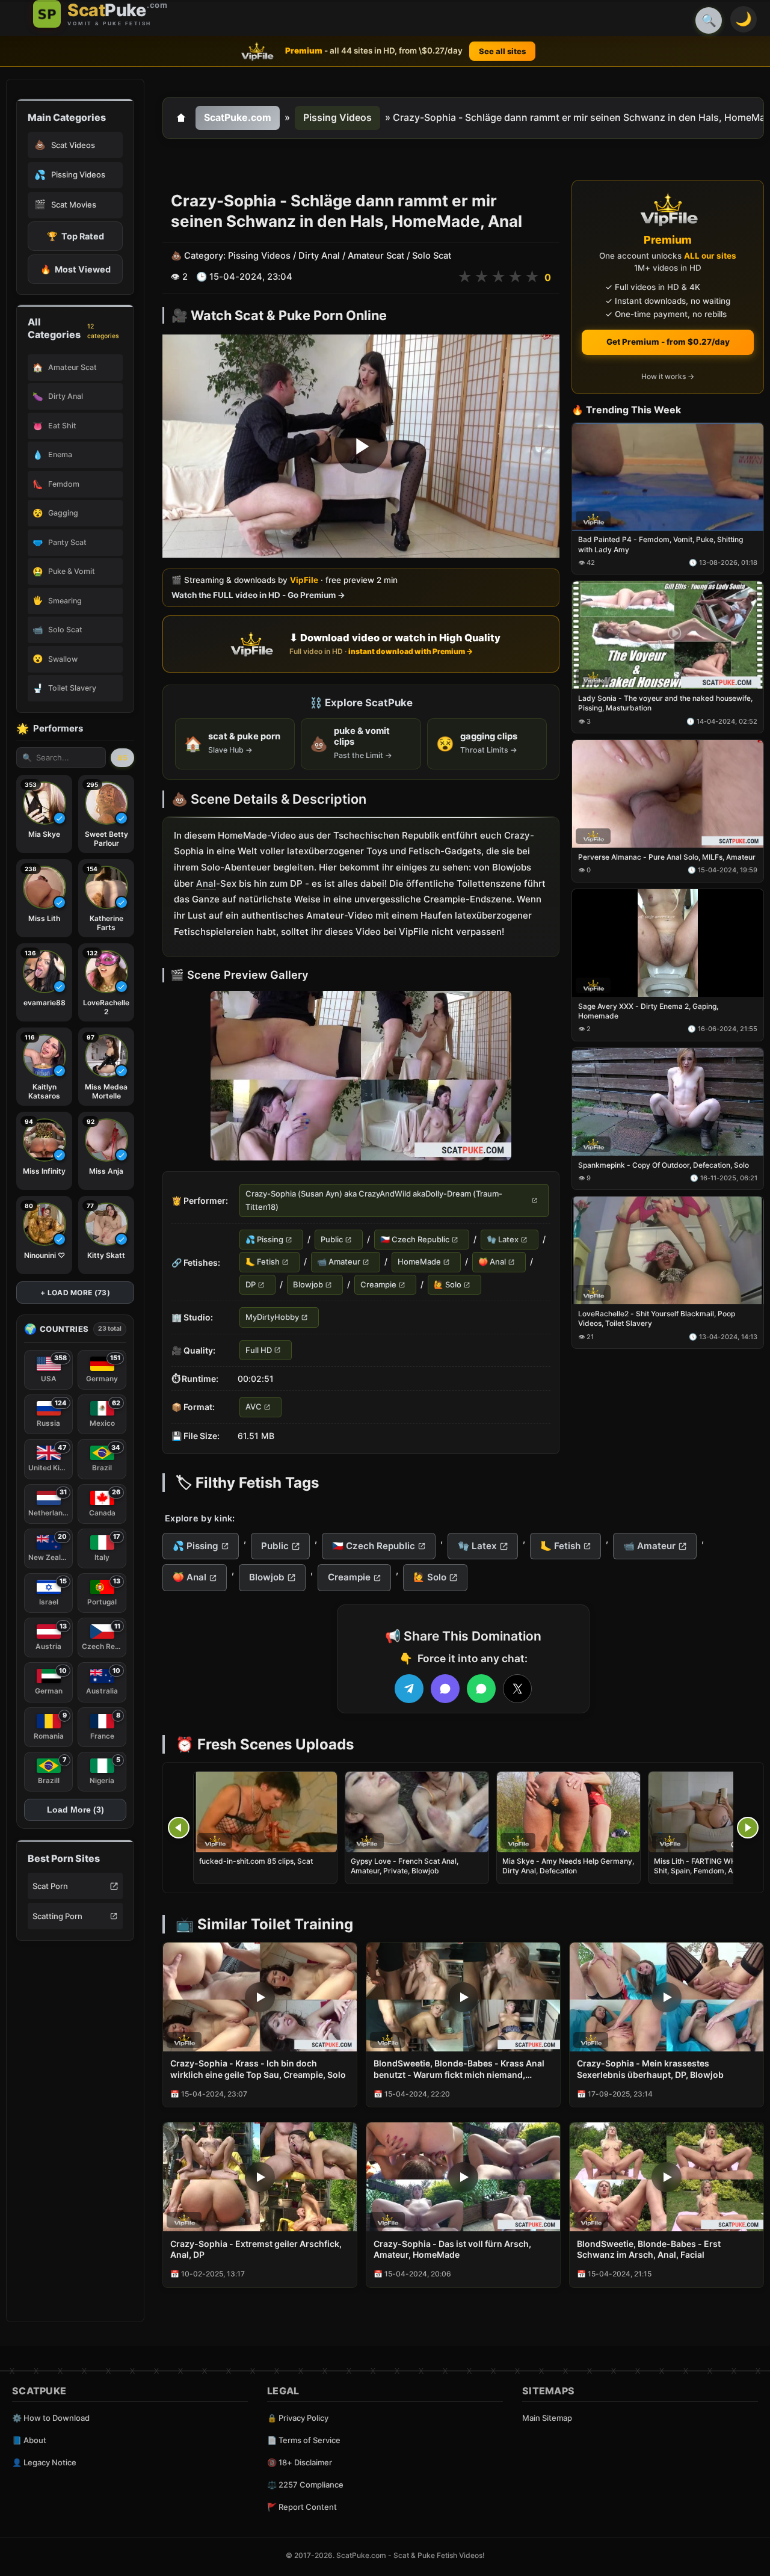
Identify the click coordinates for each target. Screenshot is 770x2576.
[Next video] (748, 1828)
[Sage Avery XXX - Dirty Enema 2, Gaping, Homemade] (668, 943)
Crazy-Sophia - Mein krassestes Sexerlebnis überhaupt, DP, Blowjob (650, 2069)
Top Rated (75, 236)
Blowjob (308, 1284)
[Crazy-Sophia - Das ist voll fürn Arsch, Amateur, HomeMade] (463, 2177)
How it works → (668, 377)
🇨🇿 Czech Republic (415, 1239)
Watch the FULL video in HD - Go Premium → (258, 596)
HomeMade (419, 1262)
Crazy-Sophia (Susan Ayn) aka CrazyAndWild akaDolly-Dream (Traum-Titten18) (374, 1200)
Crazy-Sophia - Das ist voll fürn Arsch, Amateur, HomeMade (452, 2249)
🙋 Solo (448, 1284)
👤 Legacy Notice (44, 2462)
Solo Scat (432, 256)
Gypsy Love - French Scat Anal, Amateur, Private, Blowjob (405, 1866)
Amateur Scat (376, 256)
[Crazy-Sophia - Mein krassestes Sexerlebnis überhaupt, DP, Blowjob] (667, 1997)
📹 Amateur (339, 1262)
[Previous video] (179, 1828)
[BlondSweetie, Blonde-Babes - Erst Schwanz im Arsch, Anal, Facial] (667, 2177)
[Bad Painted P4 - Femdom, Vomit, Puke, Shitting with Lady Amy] (668, 477)
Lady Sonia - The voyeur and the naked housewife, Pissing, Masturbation (665, 704)
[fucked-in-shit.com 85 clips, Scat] (265, 1812)
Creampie (378, 1284)
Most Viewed (75, 269)
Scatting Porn (57, 1916)
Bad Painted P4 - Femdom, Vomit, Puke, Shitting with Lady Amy (661, 545)
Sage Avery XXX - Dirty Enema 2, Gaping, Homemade (648, 1011)
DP (251, 1284)
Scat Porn (50, 1886)
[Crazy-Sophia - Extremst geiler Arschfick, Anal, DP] (260, 2177)
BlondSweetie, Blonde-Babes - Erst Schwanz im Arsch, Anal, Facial (649, 2249)
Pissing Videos (337, 117)
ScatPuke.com (238, 117)
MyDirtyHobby (272, 1317)
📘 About (29, 2440)
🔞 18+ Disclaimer (300, 2462)
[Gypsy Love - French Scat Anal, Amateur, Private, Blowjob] (417, 1812)
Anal (206, 883)
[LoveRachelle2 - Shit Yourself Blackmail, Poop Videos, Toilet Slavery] (668, 1251)
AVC (254, 1407)
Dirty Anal (319, 256)
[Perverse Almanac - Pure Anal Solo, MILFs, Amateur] (668, 794)
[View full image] (361, 1076)
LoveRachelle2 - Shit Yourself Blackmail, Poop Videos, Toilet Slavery (657, 1319)
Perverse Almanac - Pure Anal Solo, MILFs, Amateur (667, 857)
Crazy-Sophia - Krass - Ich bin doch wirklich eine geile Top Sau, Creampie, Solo (258, 2069)
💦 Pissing (264, 1239)
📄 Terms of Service (304, 2440)
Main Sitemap (547, 2418)
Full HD (259, 1350)
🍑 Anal (492, 1262)
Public (332, 1239)
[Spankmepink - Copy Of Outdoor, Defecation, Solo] (668, 1102)
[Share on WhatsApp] (481, 1689)
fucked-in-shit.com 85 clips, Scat (256, 1861)
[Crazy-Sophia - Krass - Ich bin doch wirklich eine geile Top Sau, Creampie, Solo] (260, 1997)
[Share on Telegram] (409, 1689)
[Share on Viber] (445, 1689)
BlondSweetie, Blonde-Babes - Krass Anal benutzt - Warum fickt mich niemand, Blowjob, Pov (459, 2069)
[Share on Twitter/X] (517, 1689)
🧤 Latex (503, 1239)
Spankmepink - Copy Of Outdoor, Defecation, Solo (664, 1165)
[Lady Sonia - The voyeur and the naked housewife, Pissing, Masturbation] (668, 636)
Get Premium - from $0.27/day (668, 342)
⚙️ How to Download (51, 2418)
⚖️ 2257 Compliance (305, 2485)
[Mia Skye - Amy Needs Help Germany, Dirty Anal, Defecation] (568, 1812)
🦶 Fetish (263, 1262)
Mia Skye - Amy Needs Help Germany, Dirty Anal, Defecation (568, 1866)
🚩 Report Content (302, 2507)
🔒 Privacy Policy (298, 2418)
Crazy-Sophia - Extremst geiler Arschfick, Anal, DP (256, 2249)
